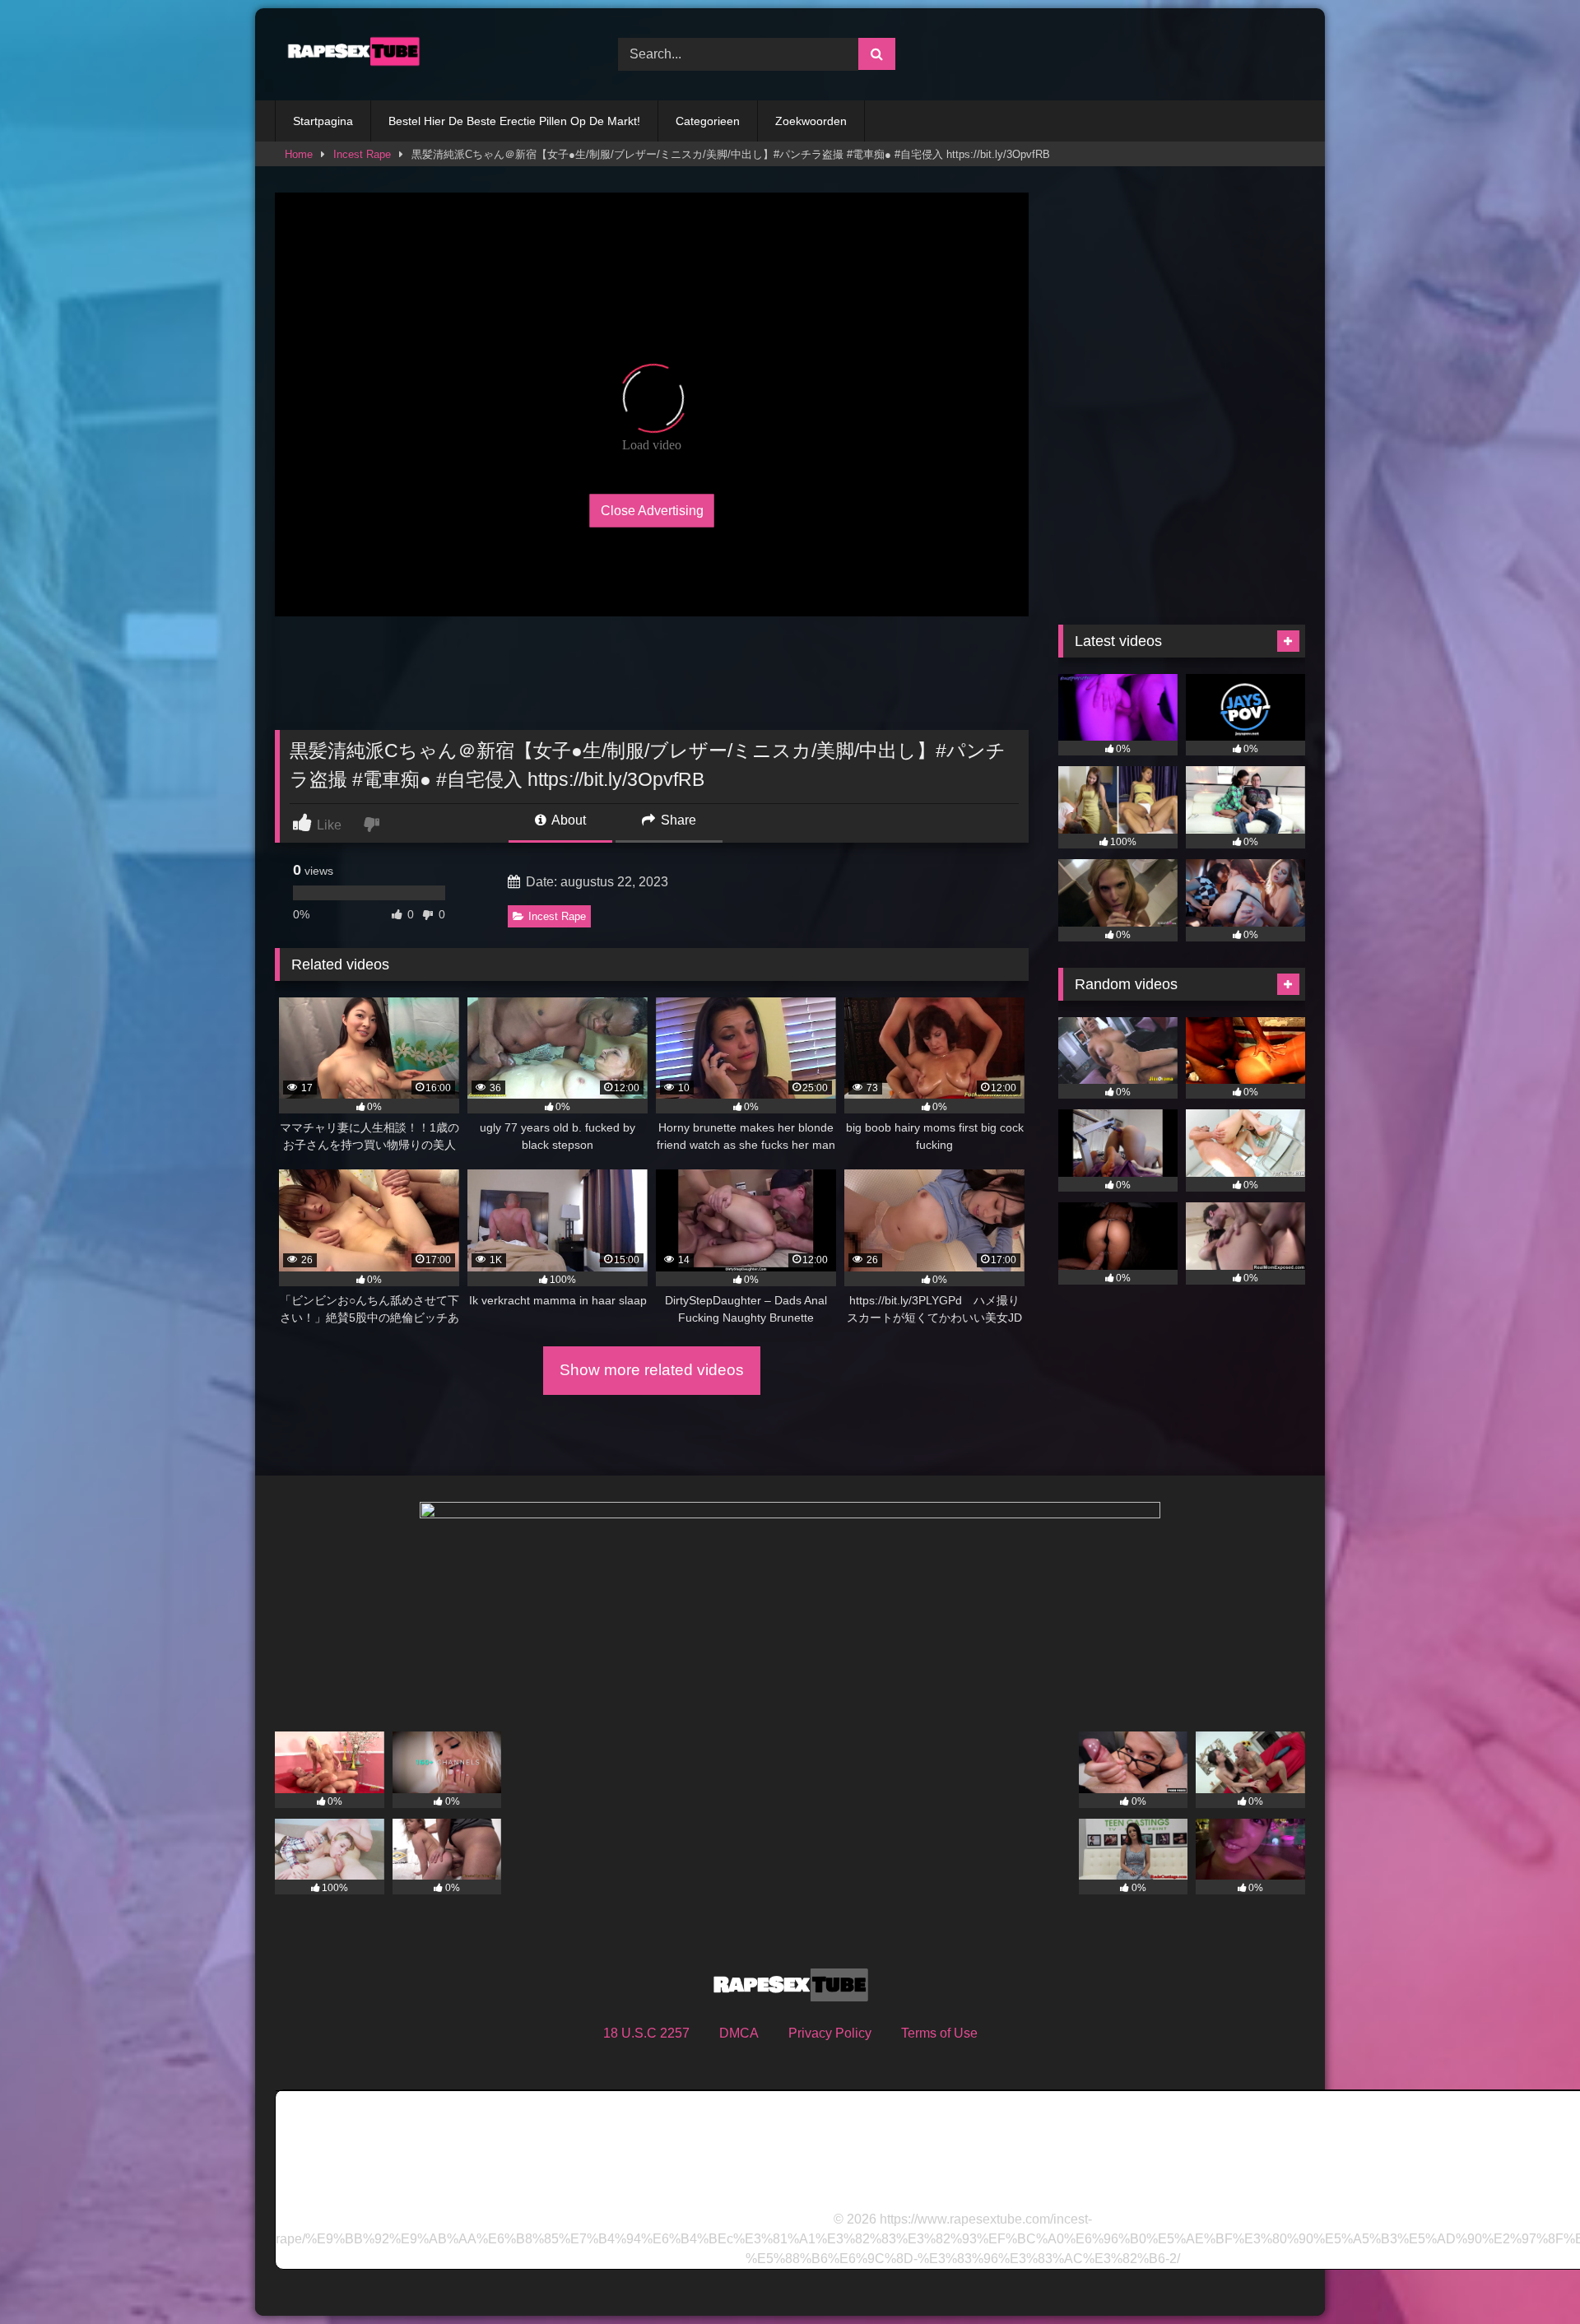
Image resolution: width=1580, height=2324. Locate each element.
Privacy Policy (830, 2033)
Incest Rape (362, 154)
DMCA (739, 2033)
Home (299, 154)
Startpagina (323, 121)
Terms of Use (939, 2033)
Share (677, 820)
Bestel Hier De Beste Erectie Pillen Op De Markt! (514, 121)
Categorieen (708, 121)
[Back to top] (1529, 2275)
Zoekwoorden (811, 121)
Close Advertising (652, 510)
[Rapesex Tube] (349, 54)
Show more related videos (652, 1370)
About (567, 820)
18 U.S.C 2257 (646, 2033)
